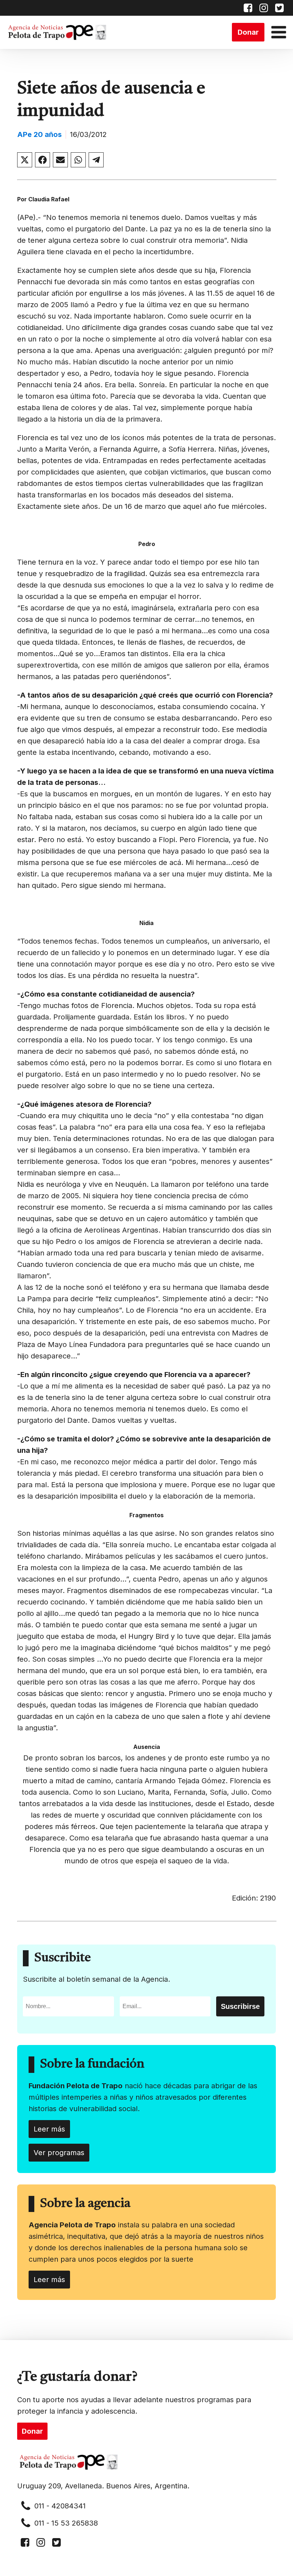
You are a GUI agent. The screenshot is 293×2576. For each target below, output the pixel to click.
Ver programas (59, 2153)
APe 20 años (39, 134)
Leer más (49, 2129)
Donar (248, 32)
